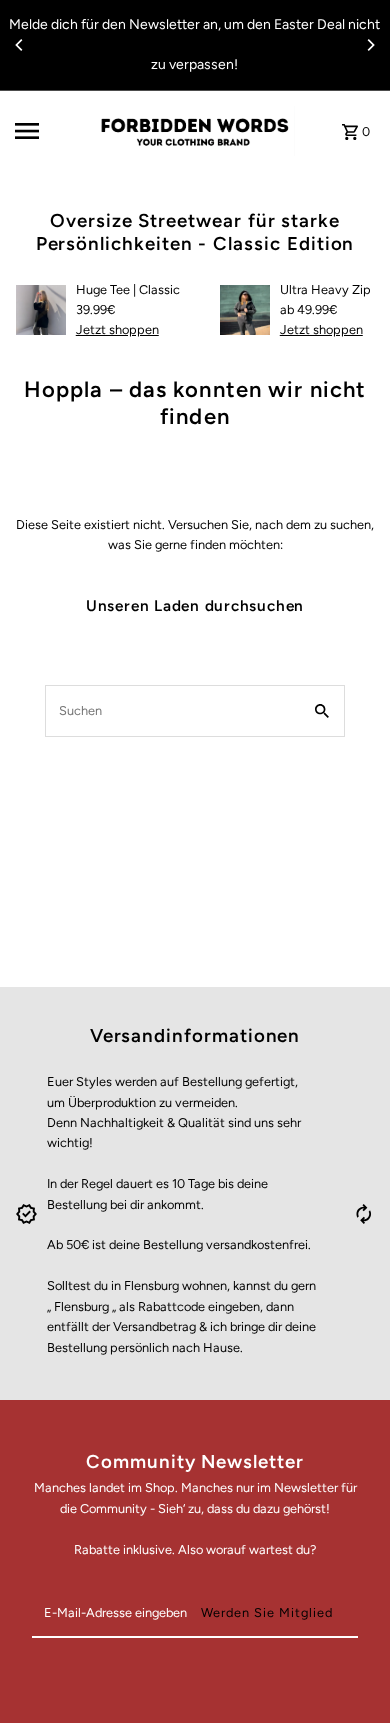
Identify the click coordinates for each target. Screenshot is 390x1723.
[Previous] (20, 45)
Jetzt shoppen (117, 329)
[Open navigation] (49, 131)
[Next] (370, 45)
